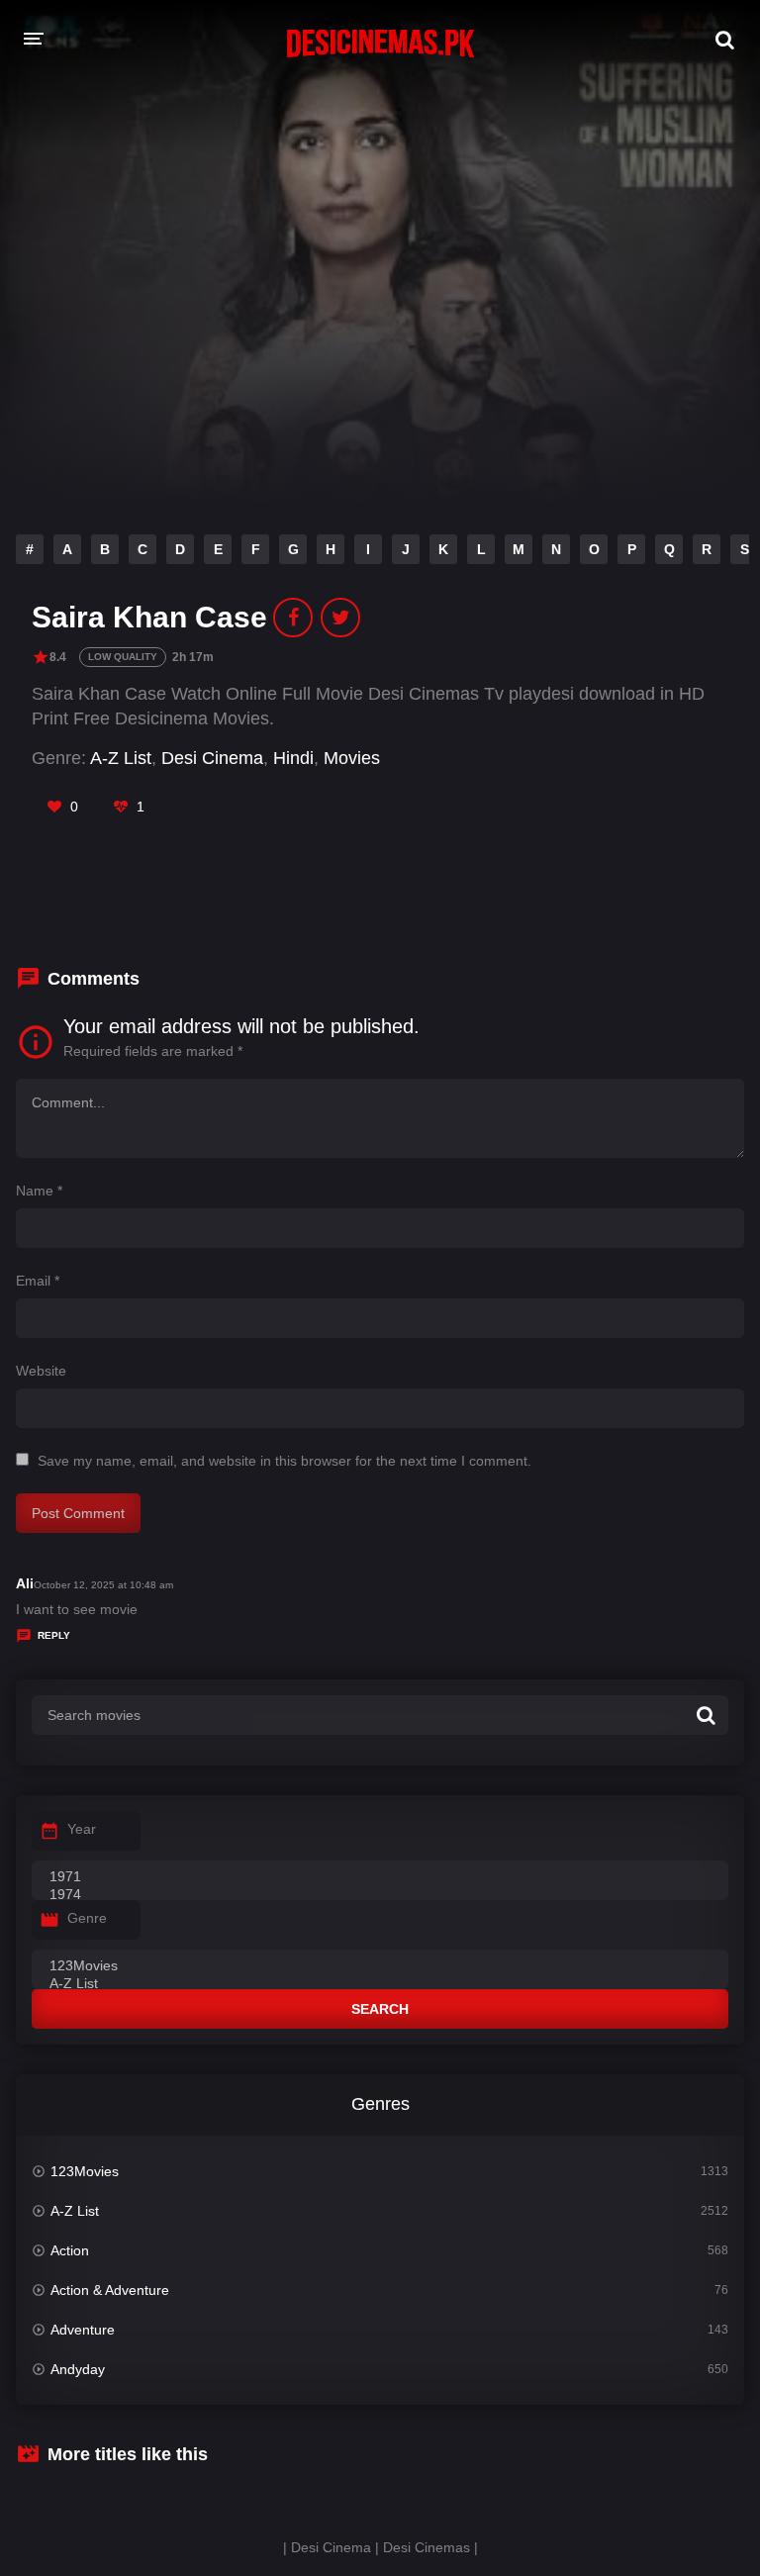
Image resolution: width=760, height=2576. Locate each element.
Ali (25, 1583)
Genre (87, 1918)
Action (70, 2250)
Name (39, 1191)
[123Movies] (380, 1966)
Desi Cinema (212, 758)
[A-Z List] (380, 1984)
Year (82, 1829)
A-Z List (121, 758)
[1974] (380, 1895)
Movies (352, 758)
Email (38, 1281)
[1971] (380, 1877)
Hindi (293, 758)
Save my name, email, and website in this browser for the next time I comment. (285, 1461)
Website (41, 1371)
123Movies (85, 2171)
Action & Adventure (110, 2290)
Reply (54, 1635)
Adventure (83, 2330)
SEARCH (380, 2009)
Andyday (78, 2369)
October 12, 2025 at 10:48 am (103, 1585)
